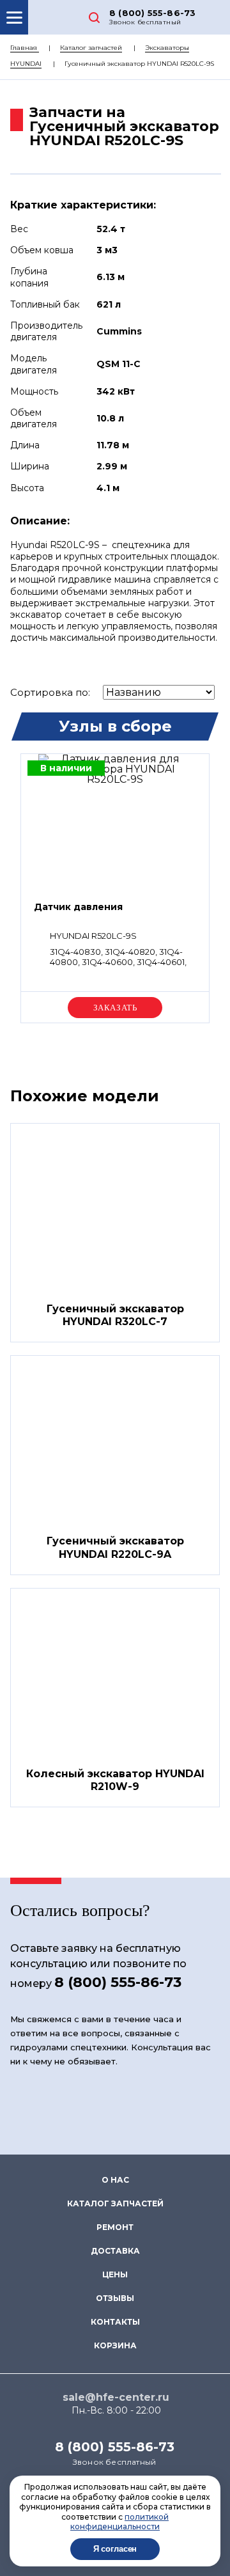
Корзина (115, 2345)
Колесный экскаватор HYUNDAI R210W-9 (115, 1780)
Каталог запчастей (91, 48)
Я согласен (115, 2549)
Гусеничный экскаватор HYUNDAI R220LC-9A (115, 1548)
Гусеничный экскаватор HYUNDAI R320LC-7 (115, 1315)
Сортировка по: (50, 692)
